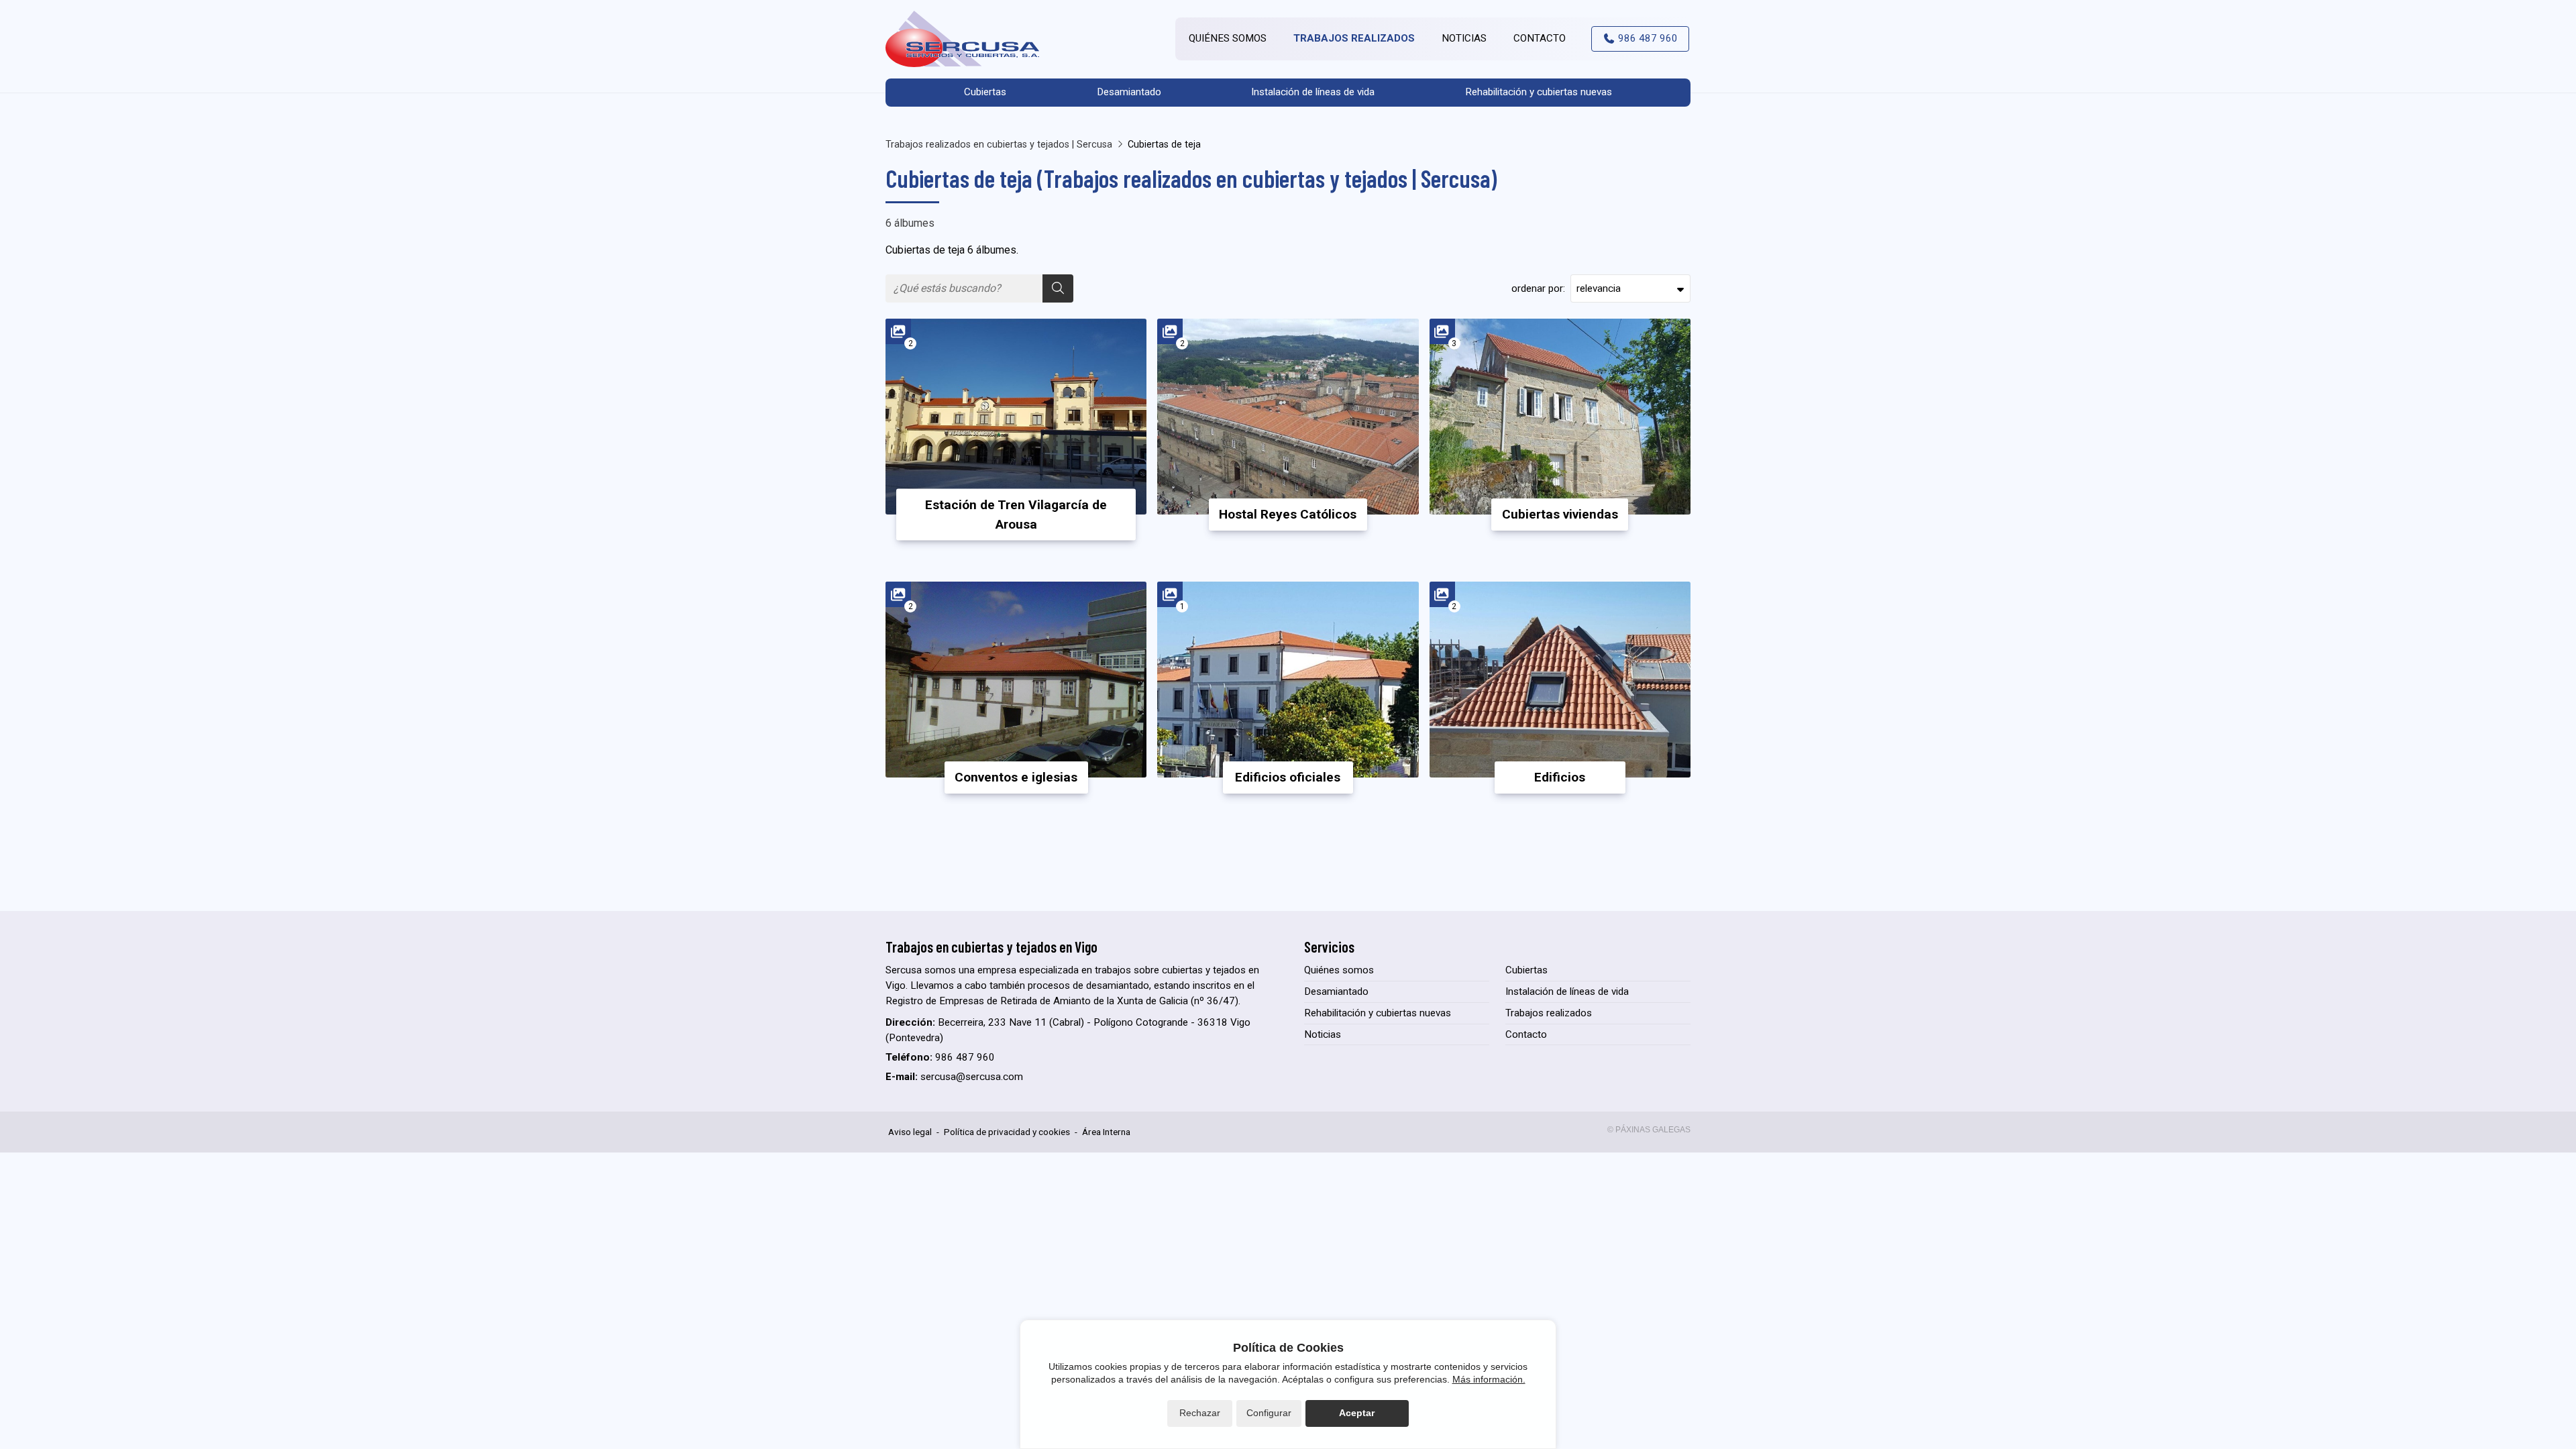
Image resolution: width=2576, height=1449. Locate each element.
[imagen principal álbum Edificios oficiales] (1288, 680)
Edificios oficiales (1288, 777)
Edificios (1560, 777)
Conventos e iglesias (1016, 777)
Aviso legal (910, 1132)
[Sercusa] (963, 39)
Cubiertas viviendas (1560, 514)
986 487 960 (965, 1057)
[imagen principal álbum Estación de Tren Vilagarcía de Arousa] (1016, 417)
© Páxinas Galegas (1649, 1130)
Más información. (1489, 1379)
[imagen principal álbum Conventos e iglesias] (1016, 680)
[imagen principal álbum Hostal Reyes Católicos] (1288, 417)
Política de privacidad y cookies (1007, 1132)
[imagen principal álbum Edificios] (1560, 680)
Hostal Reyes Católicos (1288, 514)
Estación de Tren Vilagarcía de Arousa (1016, 515)
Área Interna (1106, 1132)
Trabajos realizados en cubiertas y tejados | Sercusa (999, 145)
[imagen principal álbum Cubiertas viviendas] (1560, 417)
